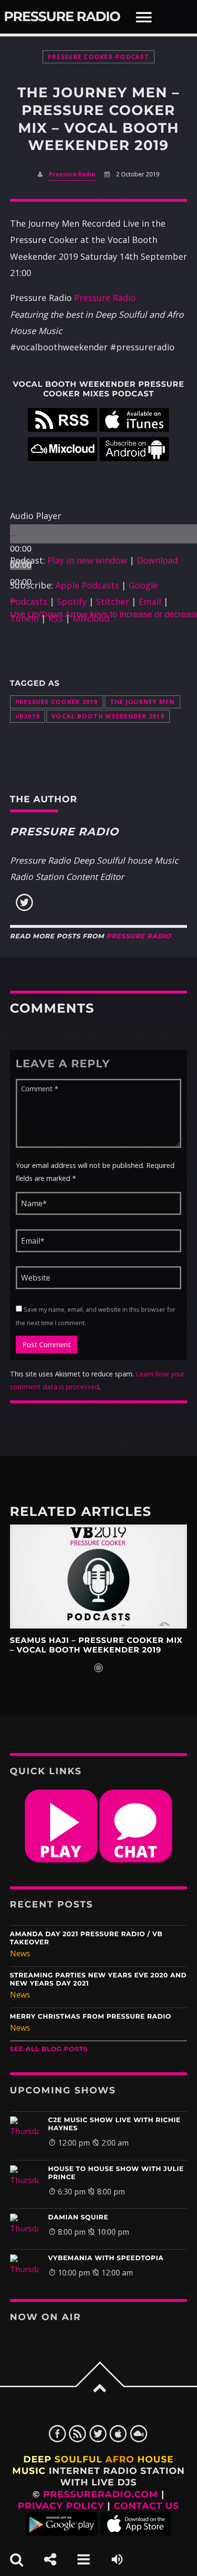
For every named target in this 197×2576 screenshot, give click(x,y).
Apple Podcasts (87, 585)
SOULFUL (78, 2459)
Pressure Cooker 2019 (57, 702)
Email (150, 601)
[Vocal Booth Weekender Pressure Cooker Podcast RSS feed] (62, 428)
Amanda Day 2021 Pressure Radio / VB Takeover (86, 1938)
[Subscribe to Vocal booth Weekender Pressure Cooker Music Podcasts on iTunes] (134, 428)
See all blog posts (49, 2049)
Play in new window (87, 560)
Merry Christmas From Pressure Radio (91, 2017)
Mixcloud (91, 618)
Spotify (72, 601)
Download (157, 560)
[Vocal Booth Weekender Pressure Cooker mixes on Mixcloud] (62, 458)
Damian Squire (78, 2218)
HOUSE (155, 2459)
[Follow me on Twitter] (24, 909)
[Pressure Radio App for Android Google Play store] (61, 2533)
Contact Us (147, 2506)
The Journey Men (142, 702)
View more (99, 1576)
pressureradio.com (101, 2494)
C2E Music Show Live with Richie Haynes (115, 2124)
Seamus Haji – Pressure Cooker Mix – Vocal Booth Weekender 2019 (96, 1646)
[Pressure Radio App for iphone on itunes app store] (136, 2533)
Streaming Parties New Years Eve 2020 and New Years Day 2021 (98, 1980)
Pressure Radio (62, 17)
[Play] (13, 535)
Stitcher (113, 601)
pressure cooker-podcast (98, 57)
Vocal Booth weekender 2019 (108, 716)
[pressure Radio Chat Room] (136, 1860)
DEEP (38, 2459)
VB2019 (28, 716)
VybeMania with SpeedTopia (106, 2258)
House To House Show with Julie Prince (116, 2173)
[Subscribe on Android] (134, 458)
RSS (56, 618)
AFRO (120, 2459)
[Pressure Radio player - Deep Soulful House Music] (61, 1860)
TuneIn (24, 618)
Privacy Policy (61, 2506)
